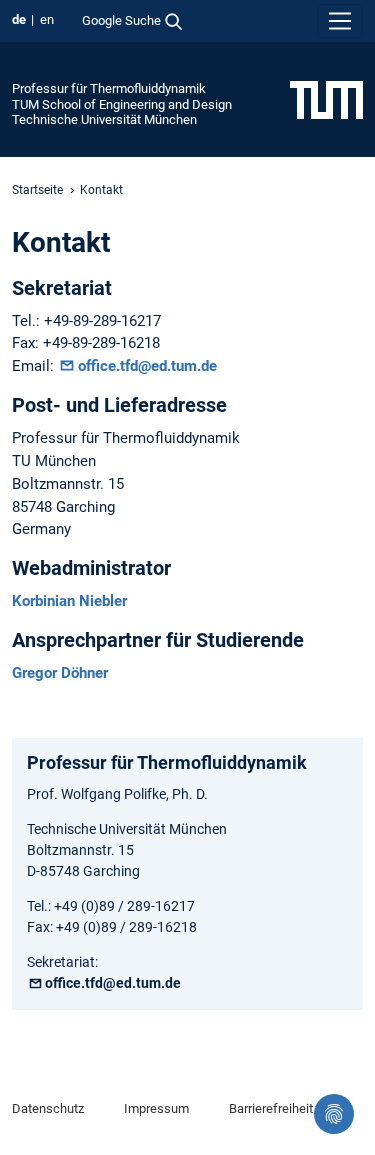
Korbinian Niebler (69, 601)
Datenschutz (48, 1108)
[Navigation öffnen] (340, 21)
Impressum (156, 1108)
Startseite (37, 190)
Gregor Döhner (60, 673)
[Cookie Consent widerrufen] (334, 1114)
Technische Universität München (104, 119)
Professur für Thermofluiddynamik (109, 88)
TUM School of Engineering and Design (122, 104)
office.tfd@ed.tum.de (147, 366)
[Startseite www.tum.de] (326, 99)
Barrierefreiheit (271, 1108)
